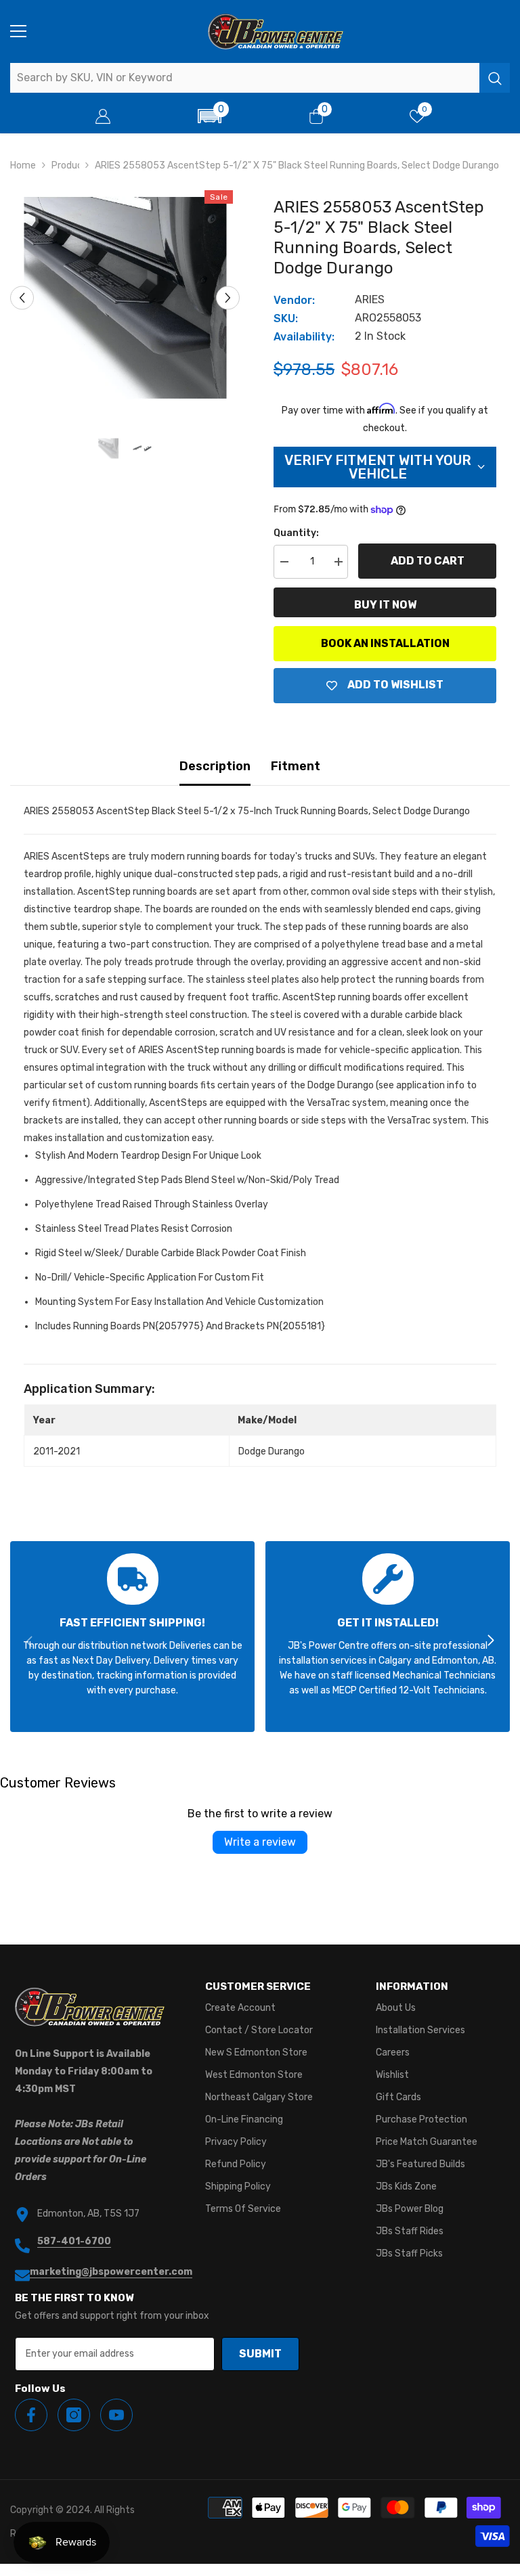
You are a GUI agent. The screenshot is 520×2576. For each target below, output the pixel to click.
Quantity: (296, 533)
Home (23, 165)
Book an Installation (385, 643)
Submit (260, 2354)
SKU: (286, 318)
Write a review (260, 1842)
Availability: (304, 337)
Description (215, 766)
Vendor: (294, 300)
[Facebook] (31, 2415)
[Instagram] (74, 2415)
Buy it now (385, 605)
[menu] (18, 31)
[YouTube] (116, 2415)
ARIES (370, 299)
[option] (125, 298)
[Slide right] (490, 1641)
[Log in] (103, 116)
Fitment (296, 766)
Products (65, 165)
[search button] (495, 78)
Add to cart (428, 561)
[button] (210, 116)
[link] (132, 1637)
